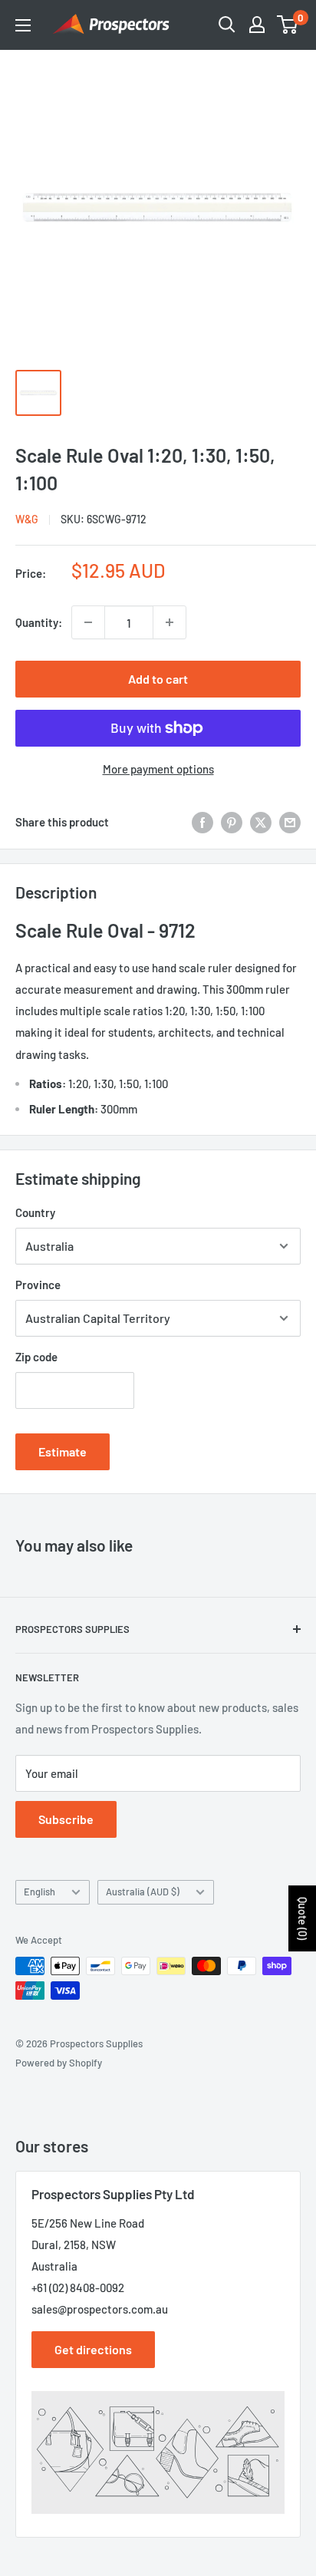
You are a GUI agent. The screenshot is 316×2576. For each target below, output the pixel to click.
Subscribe (66, 1819)
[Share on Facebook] (202, 822)
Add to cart (158, 679)
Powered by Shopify (59, 2063)
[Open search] (227, 25)
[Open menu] (23, 25)
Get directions (93, 2349)
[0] (288, 25)
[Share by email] (290, 822)
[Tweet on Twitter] (261, 822)
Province (38, 1285)
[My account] (257, 25)
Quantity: (39, 622)
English (39, 1892)
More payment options (158, 769)
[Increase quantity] (170, 622)
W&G (27, 519)
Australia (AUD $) (143, 1892)
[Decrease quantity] (88, 622)
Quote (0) (303, 1918)
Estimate (63, 1451)
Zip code (36, 1357)
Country (35, 1212)
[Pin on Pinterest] (232, 822)
